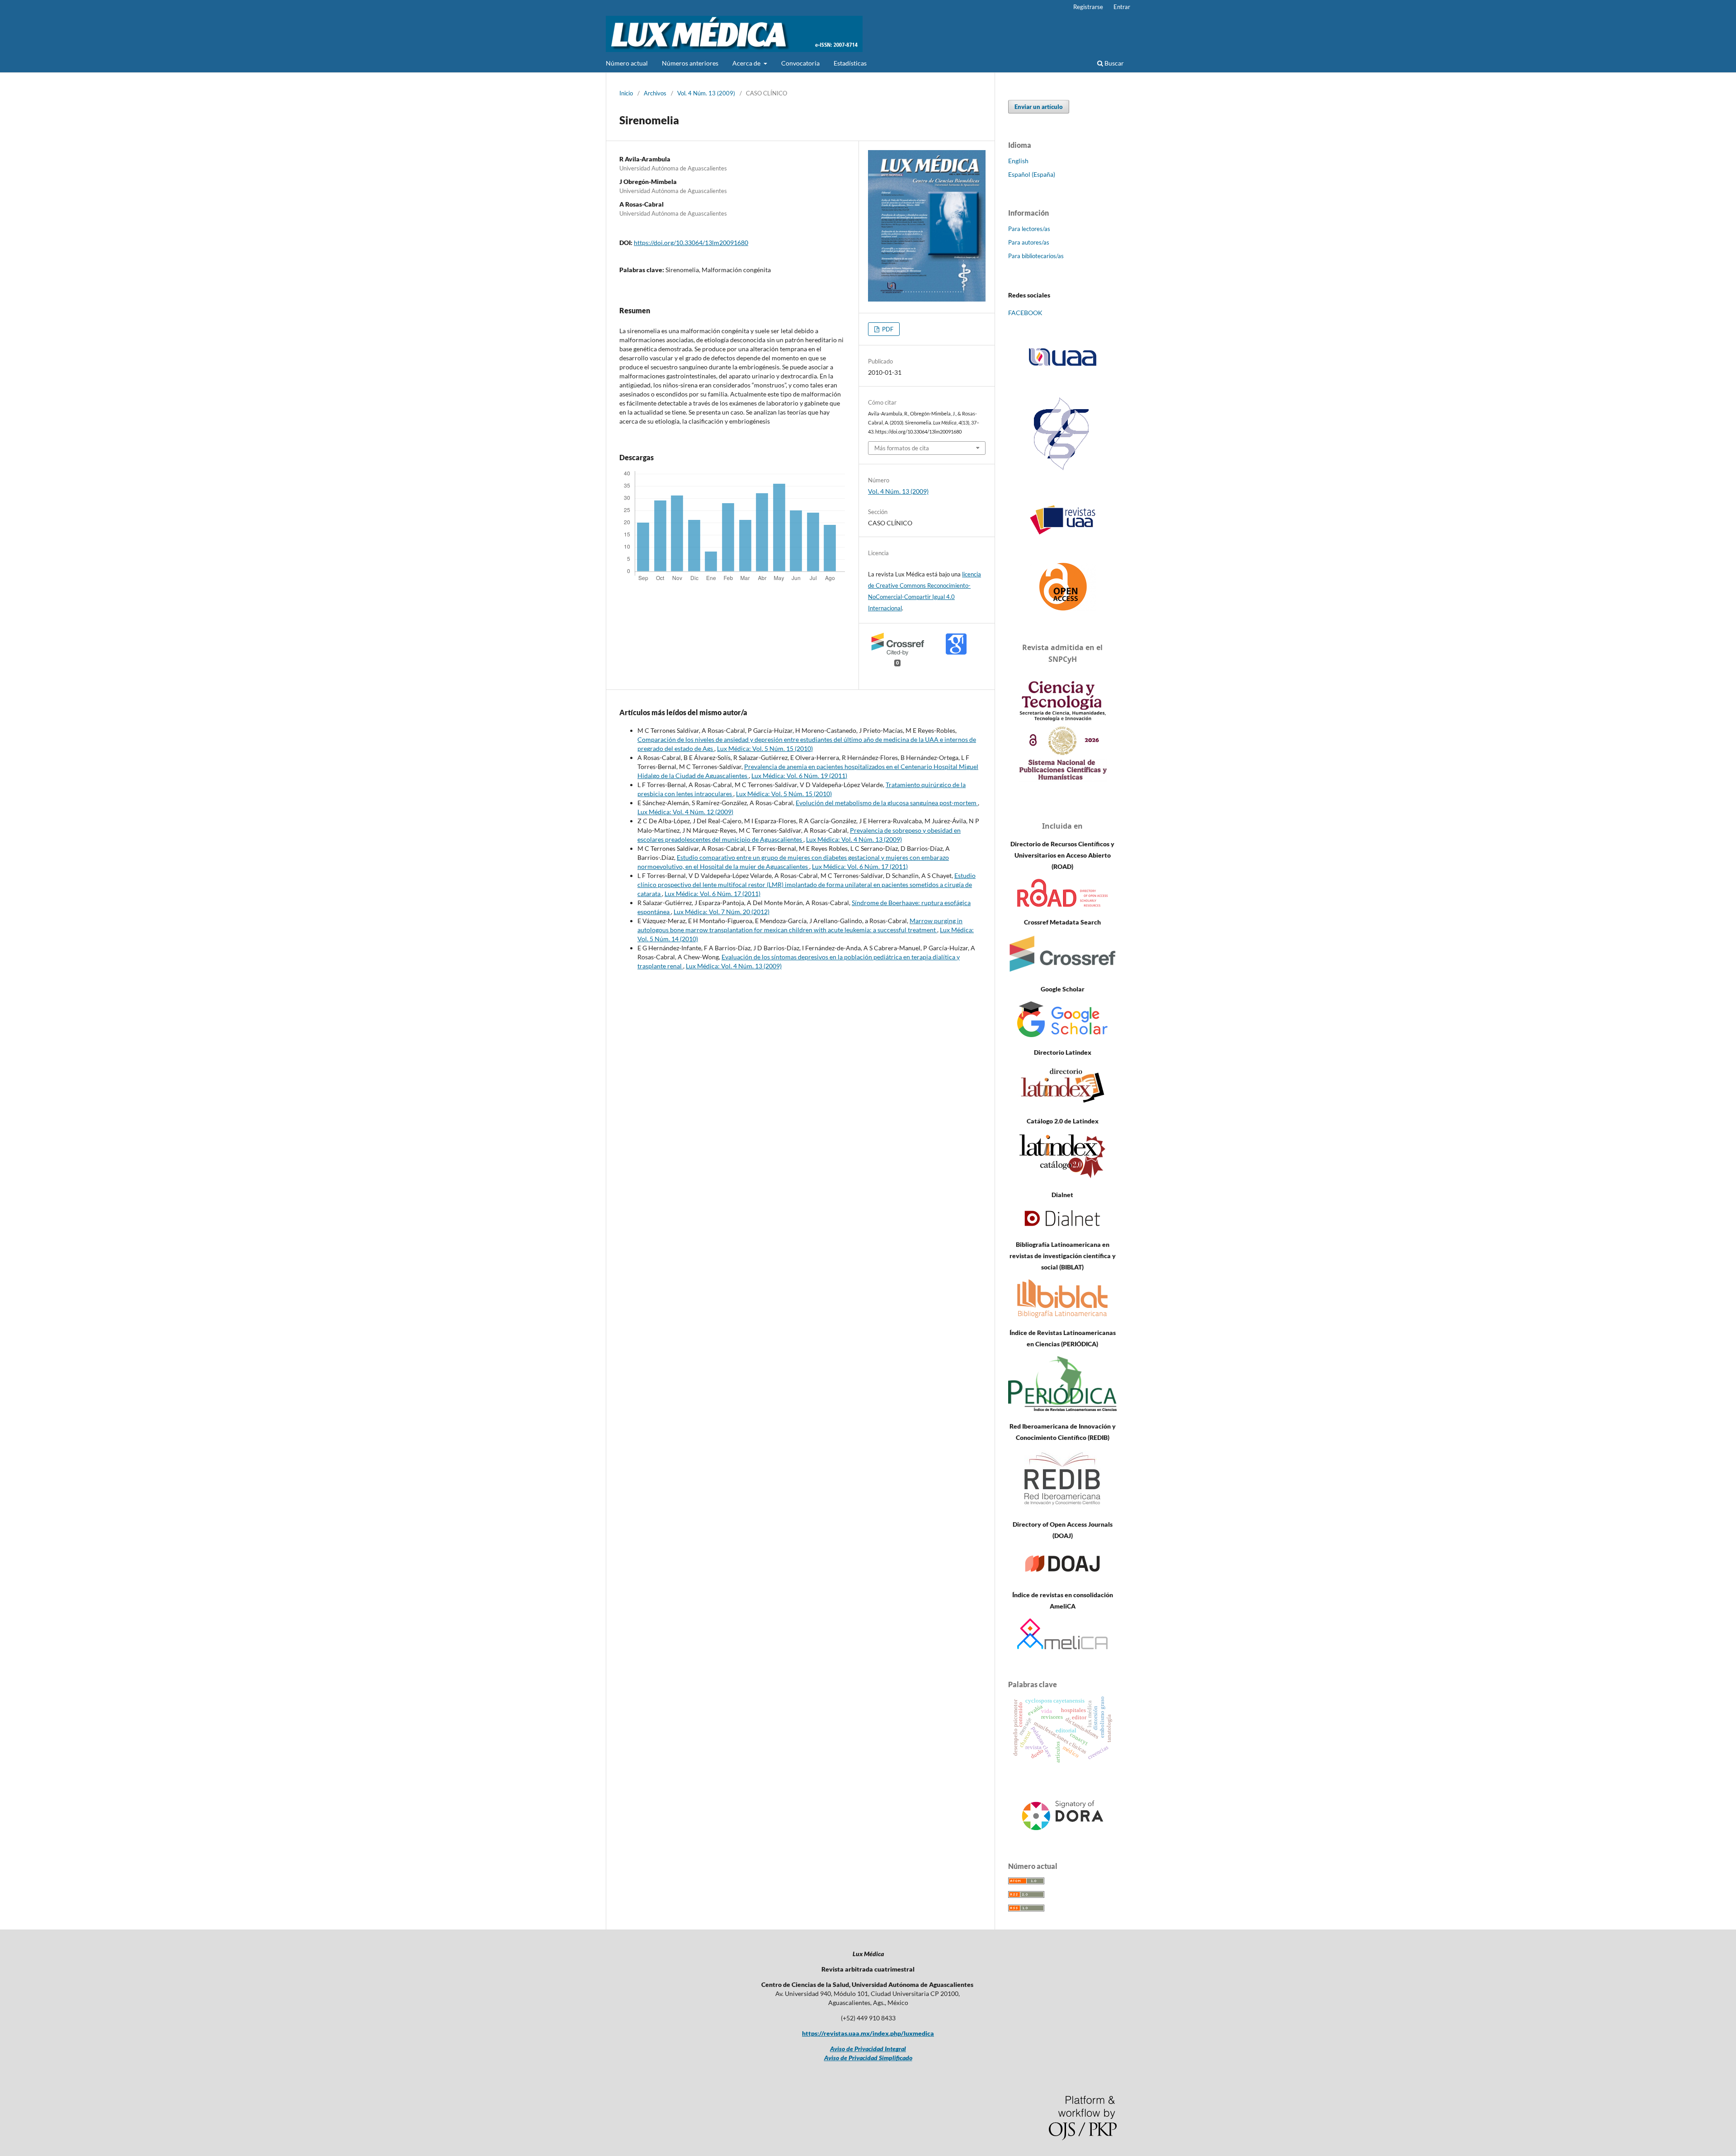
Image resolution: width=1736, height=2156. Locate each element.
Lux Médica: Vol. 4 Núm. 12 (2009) (685, 812)
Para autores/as (1029, 242)
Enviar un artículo (1039, 107)
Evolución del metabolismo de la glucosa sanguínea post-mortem (887, 803)
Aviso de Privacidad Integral (868, 2049)
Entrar (1122, 7)
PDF (887, 329)
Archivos (655, 93)
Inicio (626, 93)
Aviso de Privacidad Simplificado (868, 2058)
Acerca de (747, 63)
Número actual (627, 63)
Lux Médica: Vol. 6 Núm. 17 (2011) (860, 866)
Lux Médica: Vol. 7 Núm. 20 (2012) (722, 912)
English (1018, 161)
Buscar (1113, 63)
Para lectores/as (1029, 229)
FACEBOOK (1025, 313)
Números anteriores (690, 63)
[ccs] (1063, 471)
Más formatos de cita (902, 448)
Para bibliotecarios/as (1036, 256)
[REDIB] (1062, 1507)
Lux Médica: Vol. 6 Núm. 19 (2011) (799, 776)
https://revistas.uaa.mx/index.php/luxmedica (868, 2033)
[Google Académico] (1062, 1035)
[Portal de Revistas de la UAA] (1062, 520)
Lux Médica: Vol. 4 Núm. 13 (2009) (854, 839)
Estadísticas (850, 63)
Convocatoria (800, 63)
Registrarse (1088, 7)
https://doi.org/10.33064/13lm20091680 (691, 243)
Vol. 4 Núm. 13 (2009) (706, 93)
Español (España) (1032, 174)
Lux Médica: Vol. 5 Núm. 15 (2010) (765, 748)
